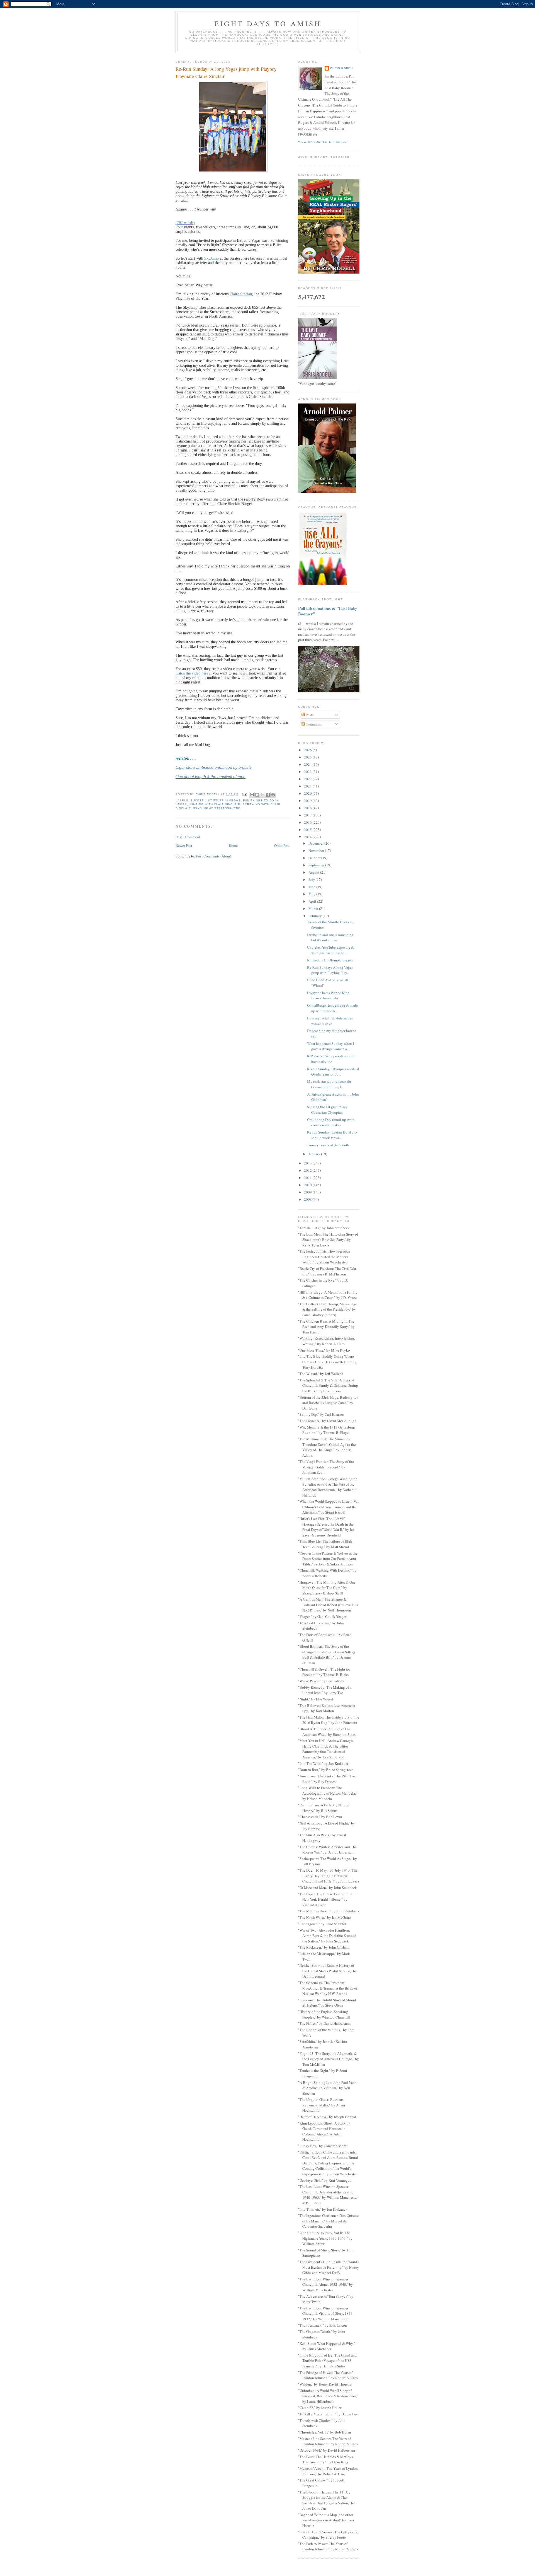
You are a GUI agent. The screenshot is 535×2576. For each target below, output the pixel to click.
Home (233, 845)
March (314, 908)
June (312, 887)
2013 (308, 1163)
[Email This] (252, 795)
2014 (308, 837)
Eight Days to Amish (268, 23)
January (315, 1154)
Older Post (282, 845)
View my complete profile (322, 142)
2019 (308, 801)
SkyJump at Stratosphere (217, 808)
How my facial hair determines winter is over (330, 1021)
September (317, 865)
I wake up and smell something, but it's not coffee (331, 937)
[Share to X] (262, 795)
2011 (308, 1178)
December (316, 843)
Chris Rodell (342, 68)
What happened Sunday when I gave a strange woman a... (330, 1046)
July (312, 879)
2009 (308, 1192)
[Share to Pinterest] (273, 795)
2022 (308, 779)
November (317, 850)
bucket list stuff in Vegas (216, 800)
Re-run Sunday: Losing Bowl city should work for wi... (332, 1135)
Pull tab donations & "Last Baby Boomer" (328, 611)
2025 (308, 757)
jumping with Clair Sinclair (215, 804)
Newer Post (184, 845)
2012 (308, 1170)
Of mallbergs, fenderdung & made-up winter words (333, 1008)
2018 (308, 808)
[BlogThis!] (257, 795)
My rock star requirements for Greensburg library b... (329, 1084)
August (314, 872)
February (316, 916)
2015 (308, 830)
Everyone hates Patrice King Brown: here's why (328, 995)
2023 (308, 772)
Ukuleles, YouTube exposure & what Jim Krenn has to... (330, 950)
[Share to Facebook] (268, 795)
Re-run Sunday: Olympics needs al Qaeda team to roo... (333, 1072)
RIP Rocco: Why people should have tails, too (331, 1059)
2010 (308, 1185)
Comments (313, 724)
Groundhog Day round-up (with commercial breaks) (331, 1122)
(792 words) (185, 223)
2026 (308, 750)
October (315, 858)
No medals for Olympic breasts (330, 960)
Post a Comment (188, 837)
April (313, 901)
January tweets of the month (328, 1145)
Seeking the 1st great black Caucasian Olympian (327, 1110)
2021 (308, 786)
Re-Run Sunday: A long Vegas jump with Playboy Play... (330, 970)
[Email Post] (245, 794)
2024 (308, 764)
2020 (308, 793)
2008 (308, 1199)
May (312, 894)
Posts (309, 715)
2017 (308, 815)
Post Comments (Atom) (214, 856)
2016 (308, 822)
